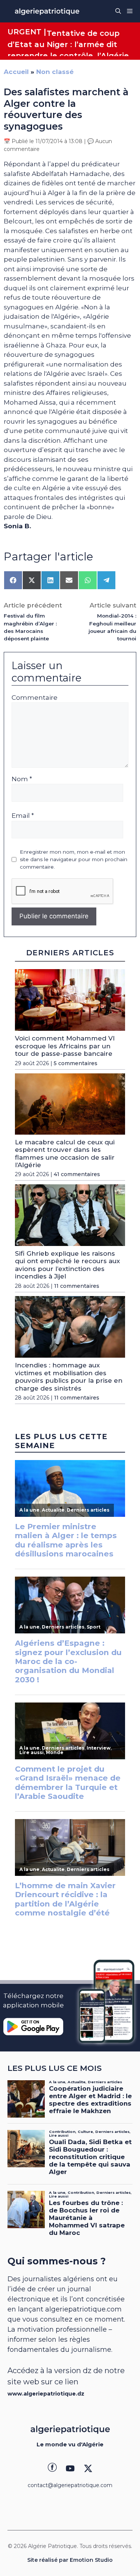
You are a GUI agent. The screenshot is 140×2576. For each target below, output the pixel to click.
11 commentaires (77, 1286)
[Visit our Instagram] (70, 2468)
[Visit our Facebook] (52, 2468)
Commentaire (35, 698)
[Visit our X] (88, 2468)
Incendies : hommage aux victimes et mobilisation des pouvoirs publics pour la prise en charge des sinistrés (69, 1377)
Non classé (55, 72)
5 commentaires (76, 1063)
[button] (118, 11)
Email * (23, 816)
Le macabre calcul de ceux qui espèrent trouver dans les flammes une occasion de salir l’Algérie (65, 1154)
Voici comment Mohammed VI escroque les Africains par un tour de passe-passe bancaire (65, 1046)
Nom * (22, 779)
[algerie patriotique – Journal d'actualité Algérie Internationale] (47, 11)
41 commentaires (77, 1174)
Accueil (16, 72)
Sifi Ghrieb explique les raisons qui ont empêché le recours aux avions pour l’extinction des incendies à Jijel (67, 1265)
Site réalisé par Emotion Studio (70, 2560)
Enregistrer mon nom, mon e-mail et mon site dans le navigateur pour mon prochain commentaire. (74, 859)
